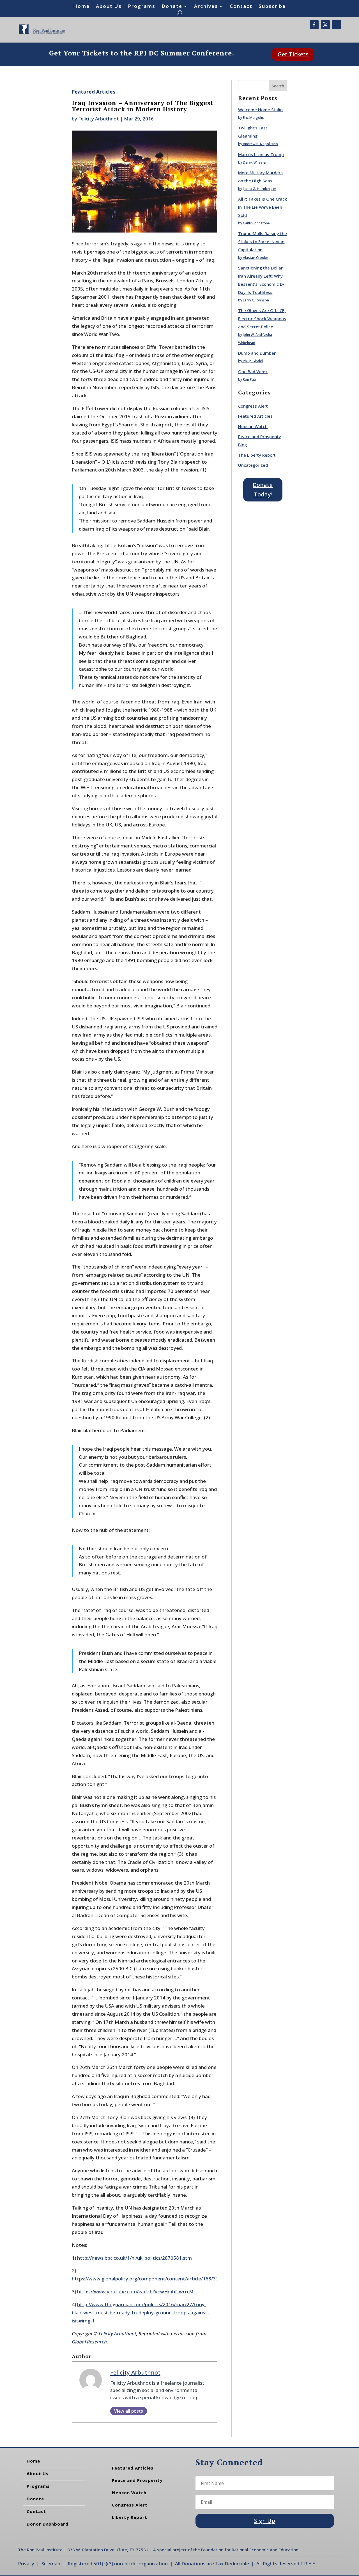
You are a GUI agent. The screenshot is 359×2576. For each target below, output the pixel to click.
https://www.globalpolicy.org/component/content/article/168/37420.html (155, 2279)
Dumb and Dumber (257, 353)
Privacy (26, 2564)
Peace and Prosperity (137, 2480)
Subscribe (272, 7)
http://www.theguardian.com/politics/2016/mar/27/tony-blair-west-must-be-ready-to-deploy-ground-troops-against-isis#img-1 (140, 2313)
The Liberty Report (257, 455)
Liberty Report (130, 2517)
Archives (206, 7)
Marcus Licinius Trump (261, 154)
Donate (172, 7)
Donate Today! (263, 490)
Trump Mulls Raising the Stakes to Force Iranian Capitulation (263, 241)
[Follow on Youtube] (337, 25)
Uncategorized (253, 465)
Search (278, 86)
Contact (241, 7)
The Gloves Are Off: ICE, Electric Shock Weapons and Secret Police (262, 319)
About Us (109, 7)
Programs (142, 7)
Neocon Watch (253, 426)
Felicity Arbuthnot (99, 119)
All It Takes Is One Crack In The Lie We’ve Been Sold (263, 207)
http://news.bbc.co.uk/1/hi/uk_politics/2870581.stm (134, 2258)
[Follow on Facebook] (314, 25)
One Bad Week (253, 371)
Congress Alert (253, 406)
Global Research (89, 2342)
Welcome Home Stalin (260, 110)
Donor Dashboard (48, 2524)
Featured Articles (94, 92)
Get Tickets (293, 54)
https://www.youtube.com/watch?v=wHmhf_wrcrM (135, 2292)
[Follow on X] (325, 25)
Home (81, 7)
